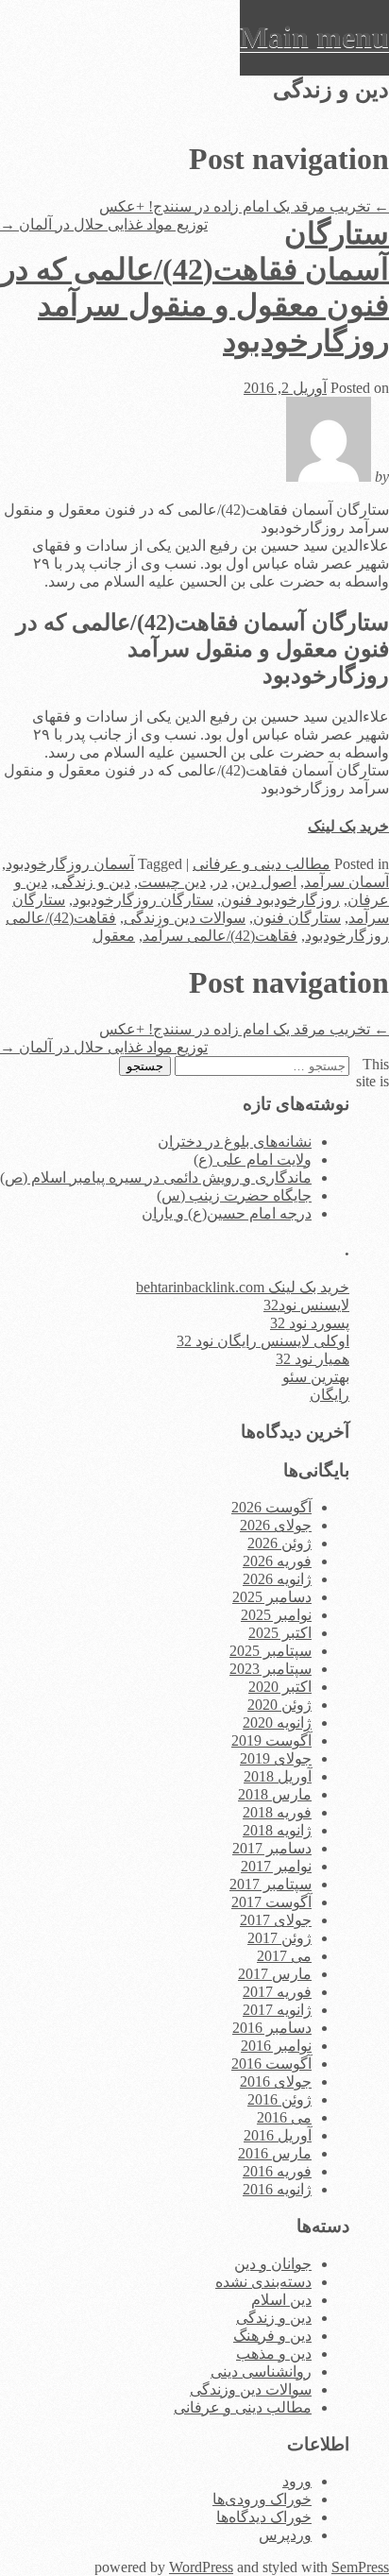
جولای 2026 (276, 1525)
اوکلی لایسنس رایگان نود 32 (263, 1341)
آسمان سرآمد (347, 882)
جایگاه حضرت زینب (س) (234, 1195)
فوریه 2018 (277, 1812)
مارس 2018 (275, 1794)
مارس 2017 (275, 1974)
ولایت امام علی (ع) (253, 1160)
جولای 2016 (276, 2081)
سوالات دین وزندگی (185, 918)
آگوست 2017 (271, 1902)
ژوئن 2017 (279, 1938)
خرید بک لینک (348, 826)
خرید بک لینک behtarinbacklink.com (243, 1287)
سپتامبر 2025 (271, 1651)
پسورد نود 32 (310, 1323)
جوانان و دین (273, 2264)
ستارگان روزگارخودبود (143, 900)
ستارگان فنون (297, 918)
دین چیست (172, 882)
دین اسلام (281, 2300)
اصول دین (266, 882)
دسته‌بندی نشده (263, 2282)
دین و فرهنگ (272, 2336)
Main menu (314, 37)
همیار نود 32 (313, 1359)
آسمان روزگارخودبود (70, 864)
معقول (114, 936)
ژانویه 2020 (277, 1723)
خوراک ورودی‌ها (262, 2499)
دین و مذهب (274, 2354)
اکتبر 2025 (280, 1633)
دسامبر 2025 (272, 1597)
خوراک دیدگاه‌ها (264, 2517)
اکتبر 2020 (280, 1687)
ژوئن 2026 (279, 1543)
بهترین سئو (316, 1377)
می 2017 (284, 1956)
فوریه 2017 (277, 1992)
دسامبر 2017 (272, 1848)
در (220, 882)
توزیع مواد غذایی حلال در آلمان (104, 224)
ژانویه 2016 (277, 2189)
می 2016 (284, 2117)
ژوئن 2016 (279, 2099)
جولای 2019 (276, 1758)
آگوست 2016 (271, 2064)
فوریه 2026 (277, 1561)
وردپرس (285, 2535)
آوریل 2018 (278, 1776)
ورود (297, 2481)
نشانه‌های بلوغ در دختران (235, 1142)
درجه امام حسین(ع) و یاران (227, 1213)
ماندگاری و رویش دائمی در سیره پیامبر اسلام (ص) (156, 1177)
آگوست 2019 (271, 1740)
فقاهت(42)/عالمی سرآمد (220, 936)
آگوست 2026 (271, 1507)
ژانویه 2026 (277, 1579)
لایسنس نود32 (306, 1305)
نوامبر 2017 (276, 1866)
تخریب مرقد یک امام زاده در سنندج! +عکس (244, 206)
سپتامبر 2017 (271, 1884)
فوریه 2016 (277, 2171)
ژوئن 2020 (279, 1705)
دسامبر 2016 (272, 2028)
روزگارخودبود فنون (280, 900)
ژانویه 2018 (277, 1830)
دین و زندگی (93, 882)
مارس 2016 (275, 2153)
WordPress (201, 2567)
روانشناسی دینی (261, 2371)
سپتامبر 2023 (271, 1669)
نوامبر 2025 (276, 1615)
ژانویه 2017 (277, 2010)
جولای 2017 (276, 1920)
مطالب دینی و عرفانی (262, 864)
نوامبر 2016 (276, 2046)
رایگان (330, 1395)
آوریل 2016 (278, 2135)
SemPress (360, 2567)
